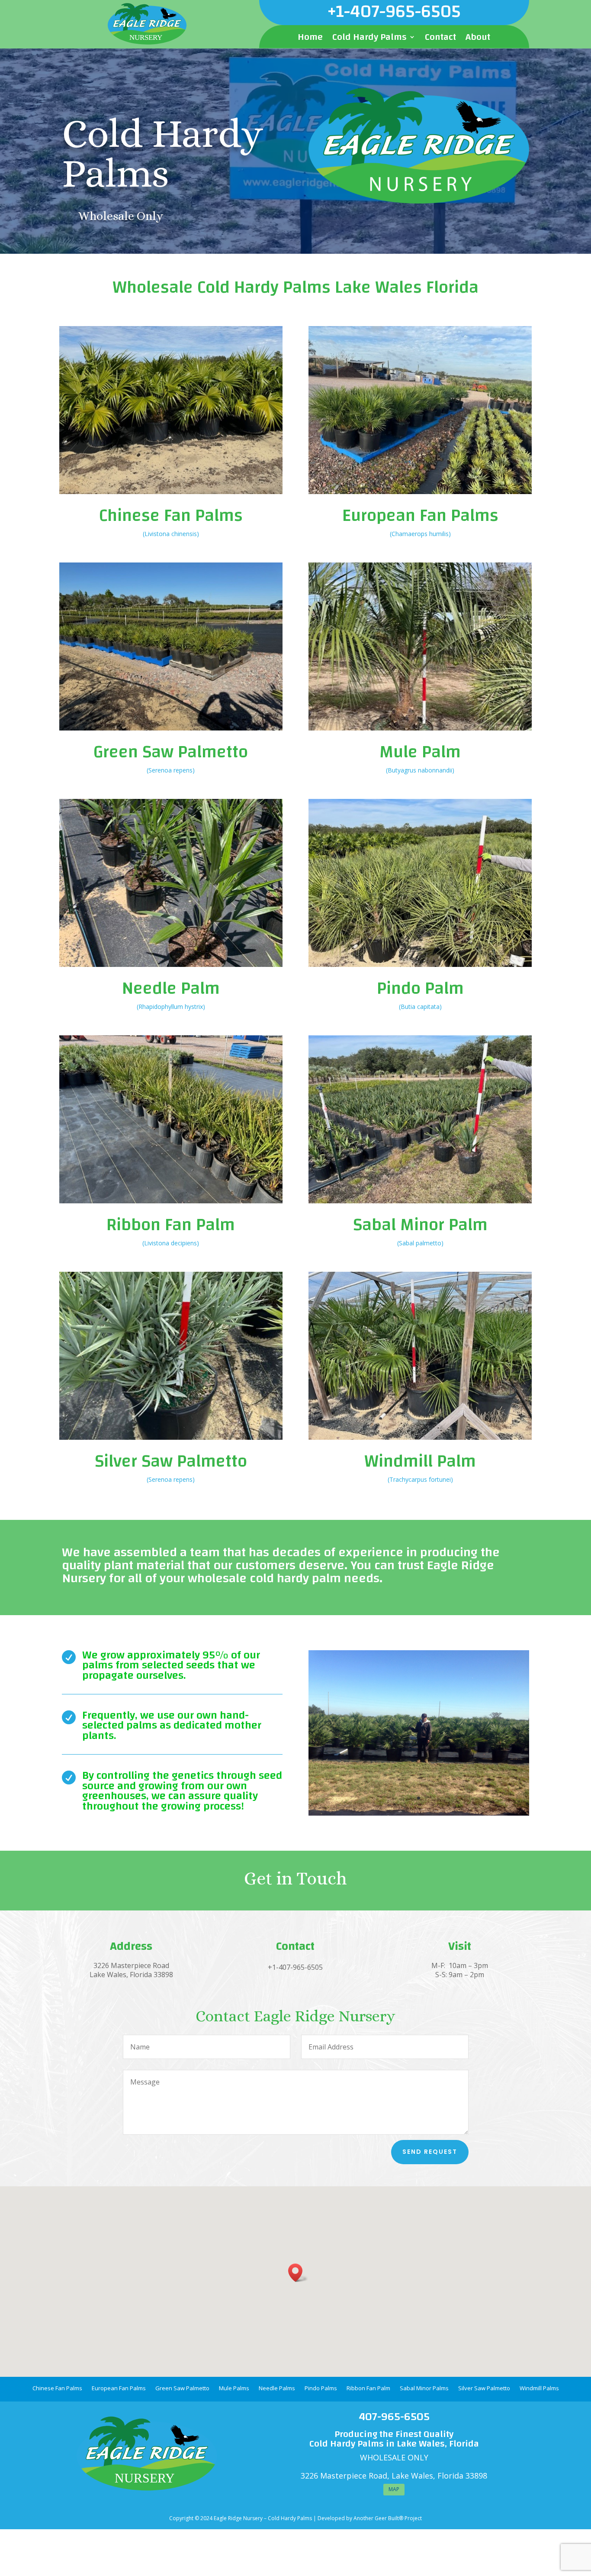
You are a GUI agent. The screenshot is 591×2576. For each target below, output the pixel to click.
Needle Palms (277, 2389)
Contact (440, 39)
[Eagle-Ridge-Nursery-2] (419, 1813)
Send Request (430, 2152)
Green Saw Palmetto (171, 752)
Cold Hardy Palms (369, 39)
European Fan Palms (420, 516)
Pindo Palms (321, 2389)
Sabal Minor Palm (420, 1225)
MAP (394, 2489)
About (478, 39)
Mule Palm (420, 752)
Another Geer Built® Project (388, 2518)
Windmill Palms (539, 2389)
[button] (298, 2273)
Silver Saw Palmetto (171, 1461)
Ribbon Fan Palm (171, 1225)
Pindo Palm (420, 989)
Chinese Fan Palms (171, 516)
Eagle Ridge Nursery (238, 2518)
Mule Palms (234, 2389)
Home (310, 39)
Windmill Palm (420, 1461)
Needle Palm (171, 989)
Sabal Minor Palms (424, 2389)
